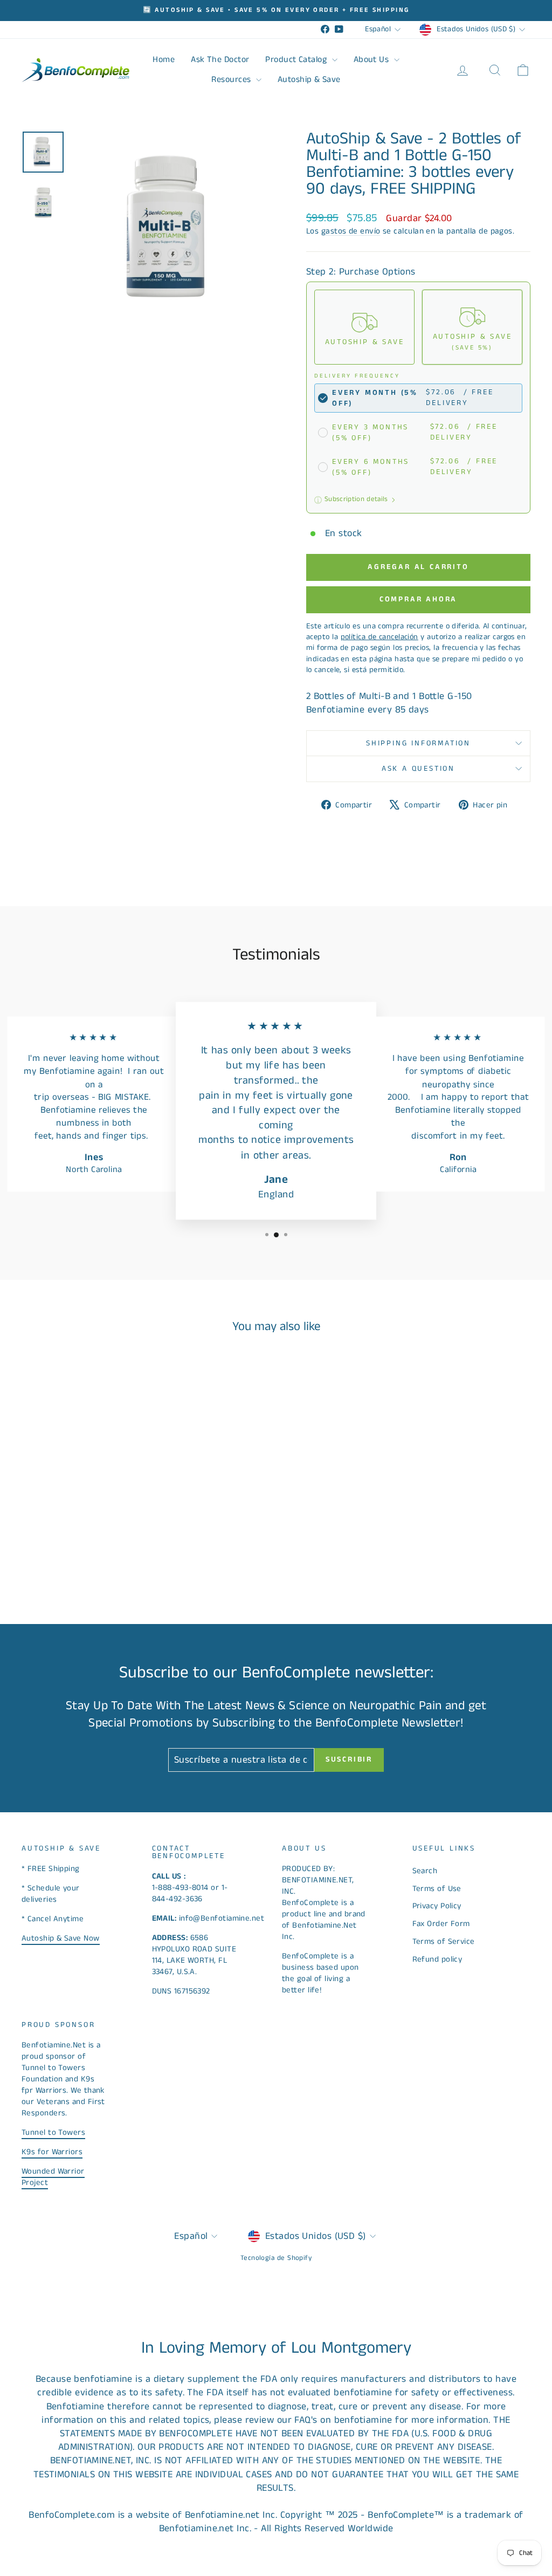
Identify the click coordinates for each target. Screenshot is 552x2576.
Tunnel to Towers (53, 2132)
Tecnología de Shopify (276, 2258)
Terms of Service (444, 1941)
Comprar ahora (418, 599)
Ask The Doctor (220, 60)
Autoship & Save (309, 80)
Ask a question (418, 769)
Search (425, 1871)
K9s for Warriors (52, 2152)
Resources (232, 80)
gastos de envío (351, 231)
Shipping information (418, 743)
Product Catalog (297, 60)
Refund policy (437, 1959)
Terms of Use (437, 1889)
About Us (372, 60)
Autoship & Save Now (61, 1938)
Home (164, 60)
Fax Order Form (441, 1924)
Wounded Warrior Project (53, 2177)
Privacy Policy (437, 1906)
